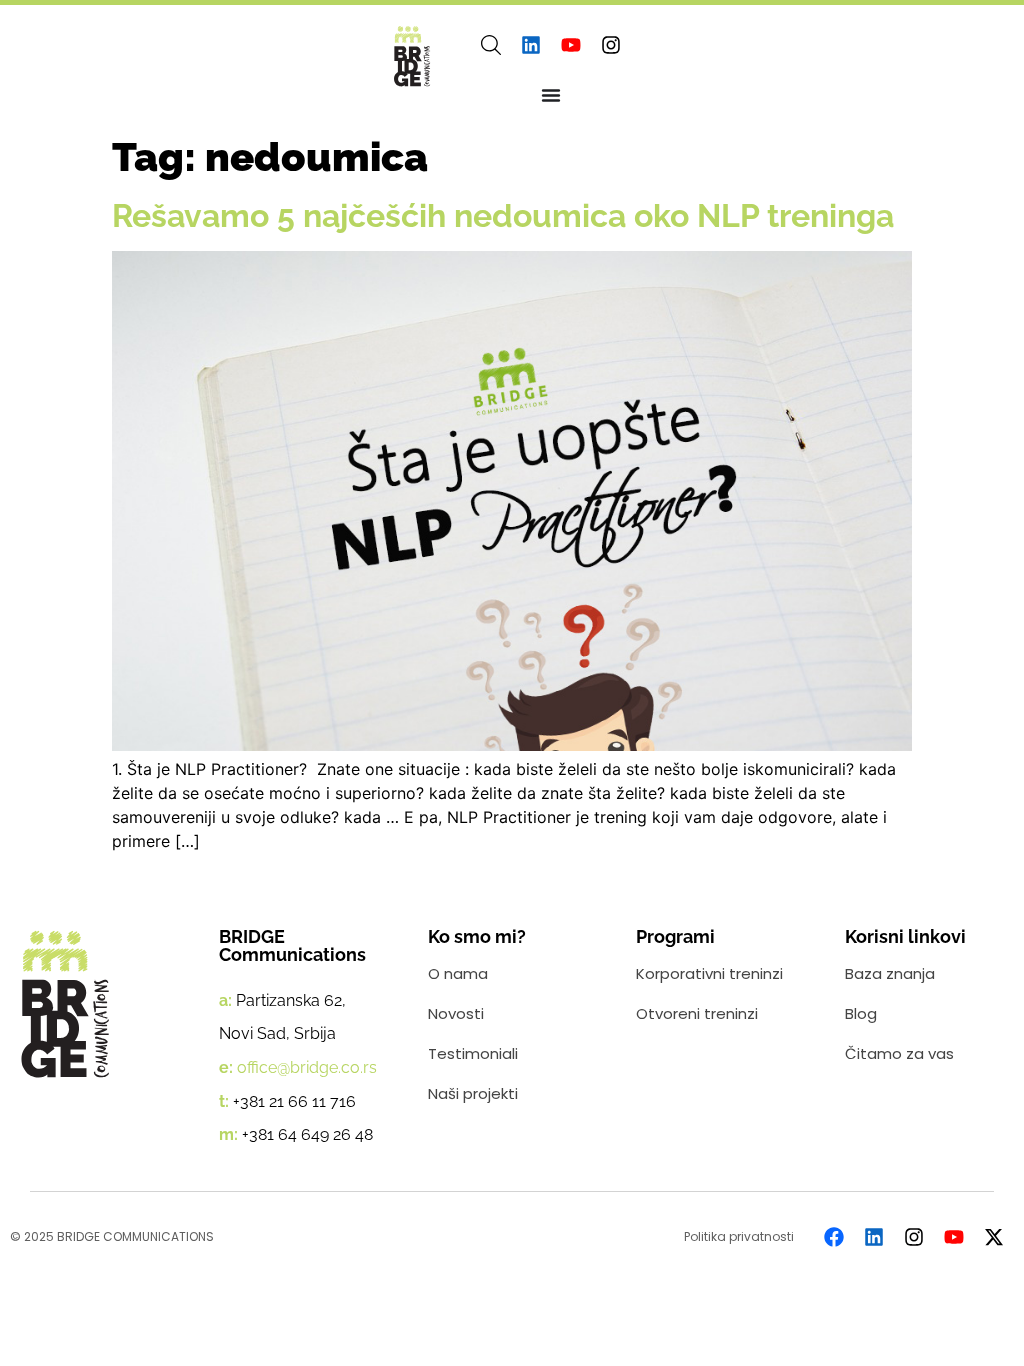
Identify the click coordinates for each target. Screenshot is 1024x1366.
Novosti (456, 1013)
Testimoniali (473, 1053)
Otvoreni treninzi (697, 1013)
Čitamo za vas (899, 1053)
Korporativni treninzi (709, 973)
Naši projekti (473, 1093)
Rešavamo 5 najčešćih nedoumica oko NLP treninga (503, 215)
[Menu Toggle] (551, 95)
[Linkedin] (531, 45)
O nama (458, 973)
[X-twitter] (994, 1237)
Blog (861, 1013)
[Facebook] (834, 1237)
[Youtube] (571, 45)
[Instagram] (611, 45)
